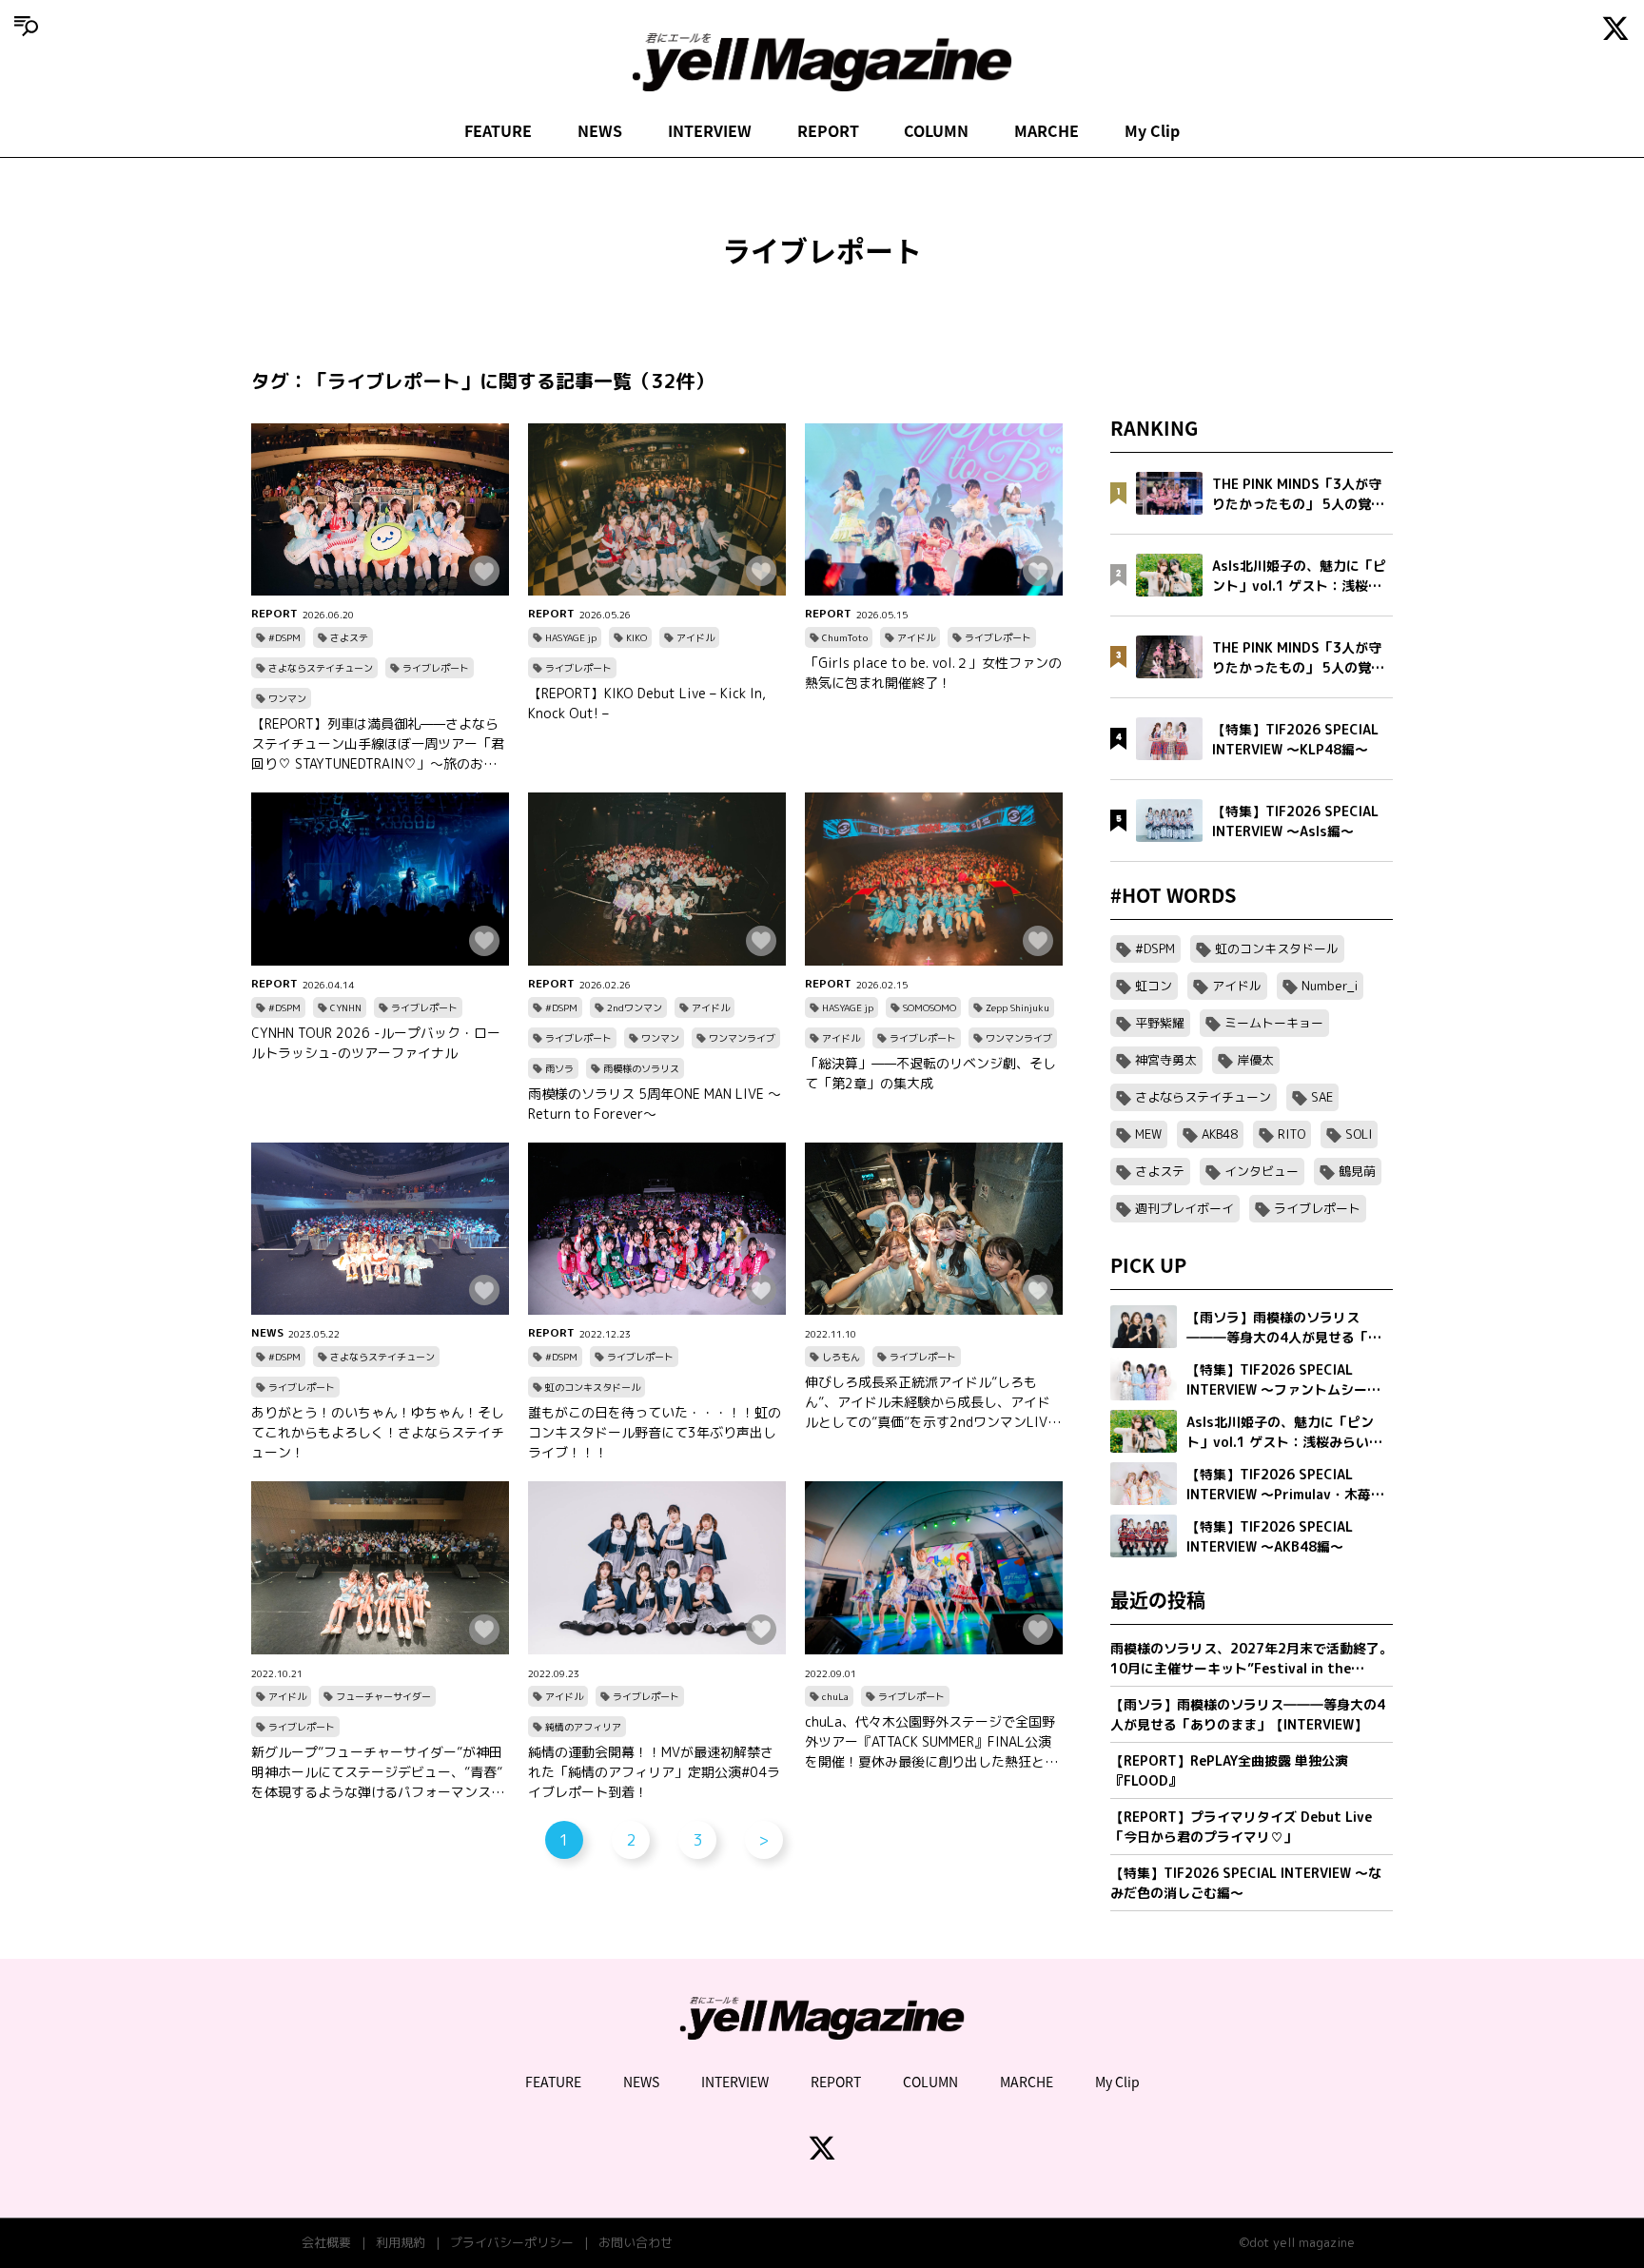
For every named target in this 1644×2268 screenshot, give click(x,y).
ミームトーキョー (1274, 1023)
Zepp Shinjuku (1018, 1007)
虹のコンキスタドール (593, 1387)
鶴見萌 (1357, 1171)
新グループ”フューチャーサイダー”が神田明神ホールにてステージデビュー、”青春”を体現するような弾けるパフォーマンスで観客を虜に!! (378, 1772)
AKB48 (1220, 1134)
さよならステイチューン (321, 668)
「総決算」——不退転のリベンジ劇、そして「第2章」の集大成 (930, 1073)
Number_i (1330, 986)
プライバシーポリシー (512, 2242)
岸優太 (1255, 1060)
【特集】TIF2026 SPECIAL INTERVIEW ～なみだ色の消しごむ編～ (1246, 1883)
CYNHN (346, 1007)
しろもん (841, 1357)
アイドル (695, 637)
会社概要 (326, 2242)
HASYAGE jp (571, 637)
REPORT (828, 130)
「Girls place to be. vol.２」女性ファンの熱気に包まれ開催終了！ (933, 673)
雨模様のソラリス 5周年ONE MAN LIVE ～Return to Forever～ (655, 1104)
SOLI (1359, 1134)
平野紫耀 (1160, 1023)
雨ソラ (559, 1068)
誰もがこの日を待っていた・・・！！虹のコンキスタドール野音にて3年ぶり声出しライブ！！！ (655, 1432)
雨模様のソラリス (641, 1068)
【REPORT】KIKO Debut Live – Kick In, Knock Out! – (647, 703)
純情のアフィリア (583, 1727)
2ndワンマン (635, 1007)
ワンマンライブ (742, 1038)
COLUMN (936, 130)
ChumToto (845, 637)
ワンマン (287, 698)
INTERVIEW (710, 130)
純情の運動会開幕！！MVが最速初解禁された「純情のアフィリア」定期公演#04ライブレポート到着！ (654, 1772)
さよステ (349, 637)
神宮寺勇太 (1166, 1060)
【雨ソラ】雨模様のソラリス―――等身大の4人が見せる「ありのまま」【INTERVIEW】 (1248, 1714)
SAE (1322, 1097)
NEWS (600, 130)
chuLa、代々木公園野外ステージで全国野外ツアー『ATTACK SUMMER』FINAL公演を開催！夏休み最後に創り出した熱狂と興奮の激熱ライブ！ (931, 1742)
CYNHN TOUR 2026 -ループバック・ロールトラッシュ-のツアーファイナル (376, 1043)
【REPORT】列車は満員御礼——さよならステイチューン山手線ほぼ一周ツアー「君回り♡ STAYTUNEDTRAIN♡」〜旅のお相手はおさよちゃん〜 (378, 744)
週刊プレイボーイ (1184, 1208)
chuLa (835, 1696)
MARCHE (1047, 130)
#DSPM (284, 637)
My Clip (1152, 130)
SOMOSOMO (930, 1007)
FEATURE (498, 130)
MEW (1148, 1134)
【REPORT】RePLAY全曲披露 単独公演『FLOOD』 (1229, 1770)
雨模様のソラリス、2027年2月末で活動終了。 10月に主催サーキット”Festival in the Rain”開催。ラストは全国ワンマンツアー (1252, 1659)
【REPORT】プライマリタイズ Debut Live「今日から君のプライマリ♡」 (1241, 1827)
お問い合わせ (636, 2242)
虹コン (1154, 986)
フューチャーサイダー (383, 1696)
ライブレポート (436, 668)
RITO (1292, 1134)
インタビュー (1262, 1171)
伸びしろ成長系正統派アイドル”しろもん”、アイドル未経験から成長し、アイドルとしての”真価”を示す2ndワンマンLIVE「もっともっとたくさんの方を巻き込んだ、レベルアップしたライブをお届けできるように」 (931, 1402)
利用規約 (401, 2242)
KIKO (636, 637)
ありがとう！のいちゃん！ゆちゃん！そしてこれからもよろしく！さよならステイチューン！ (378, 1432)
